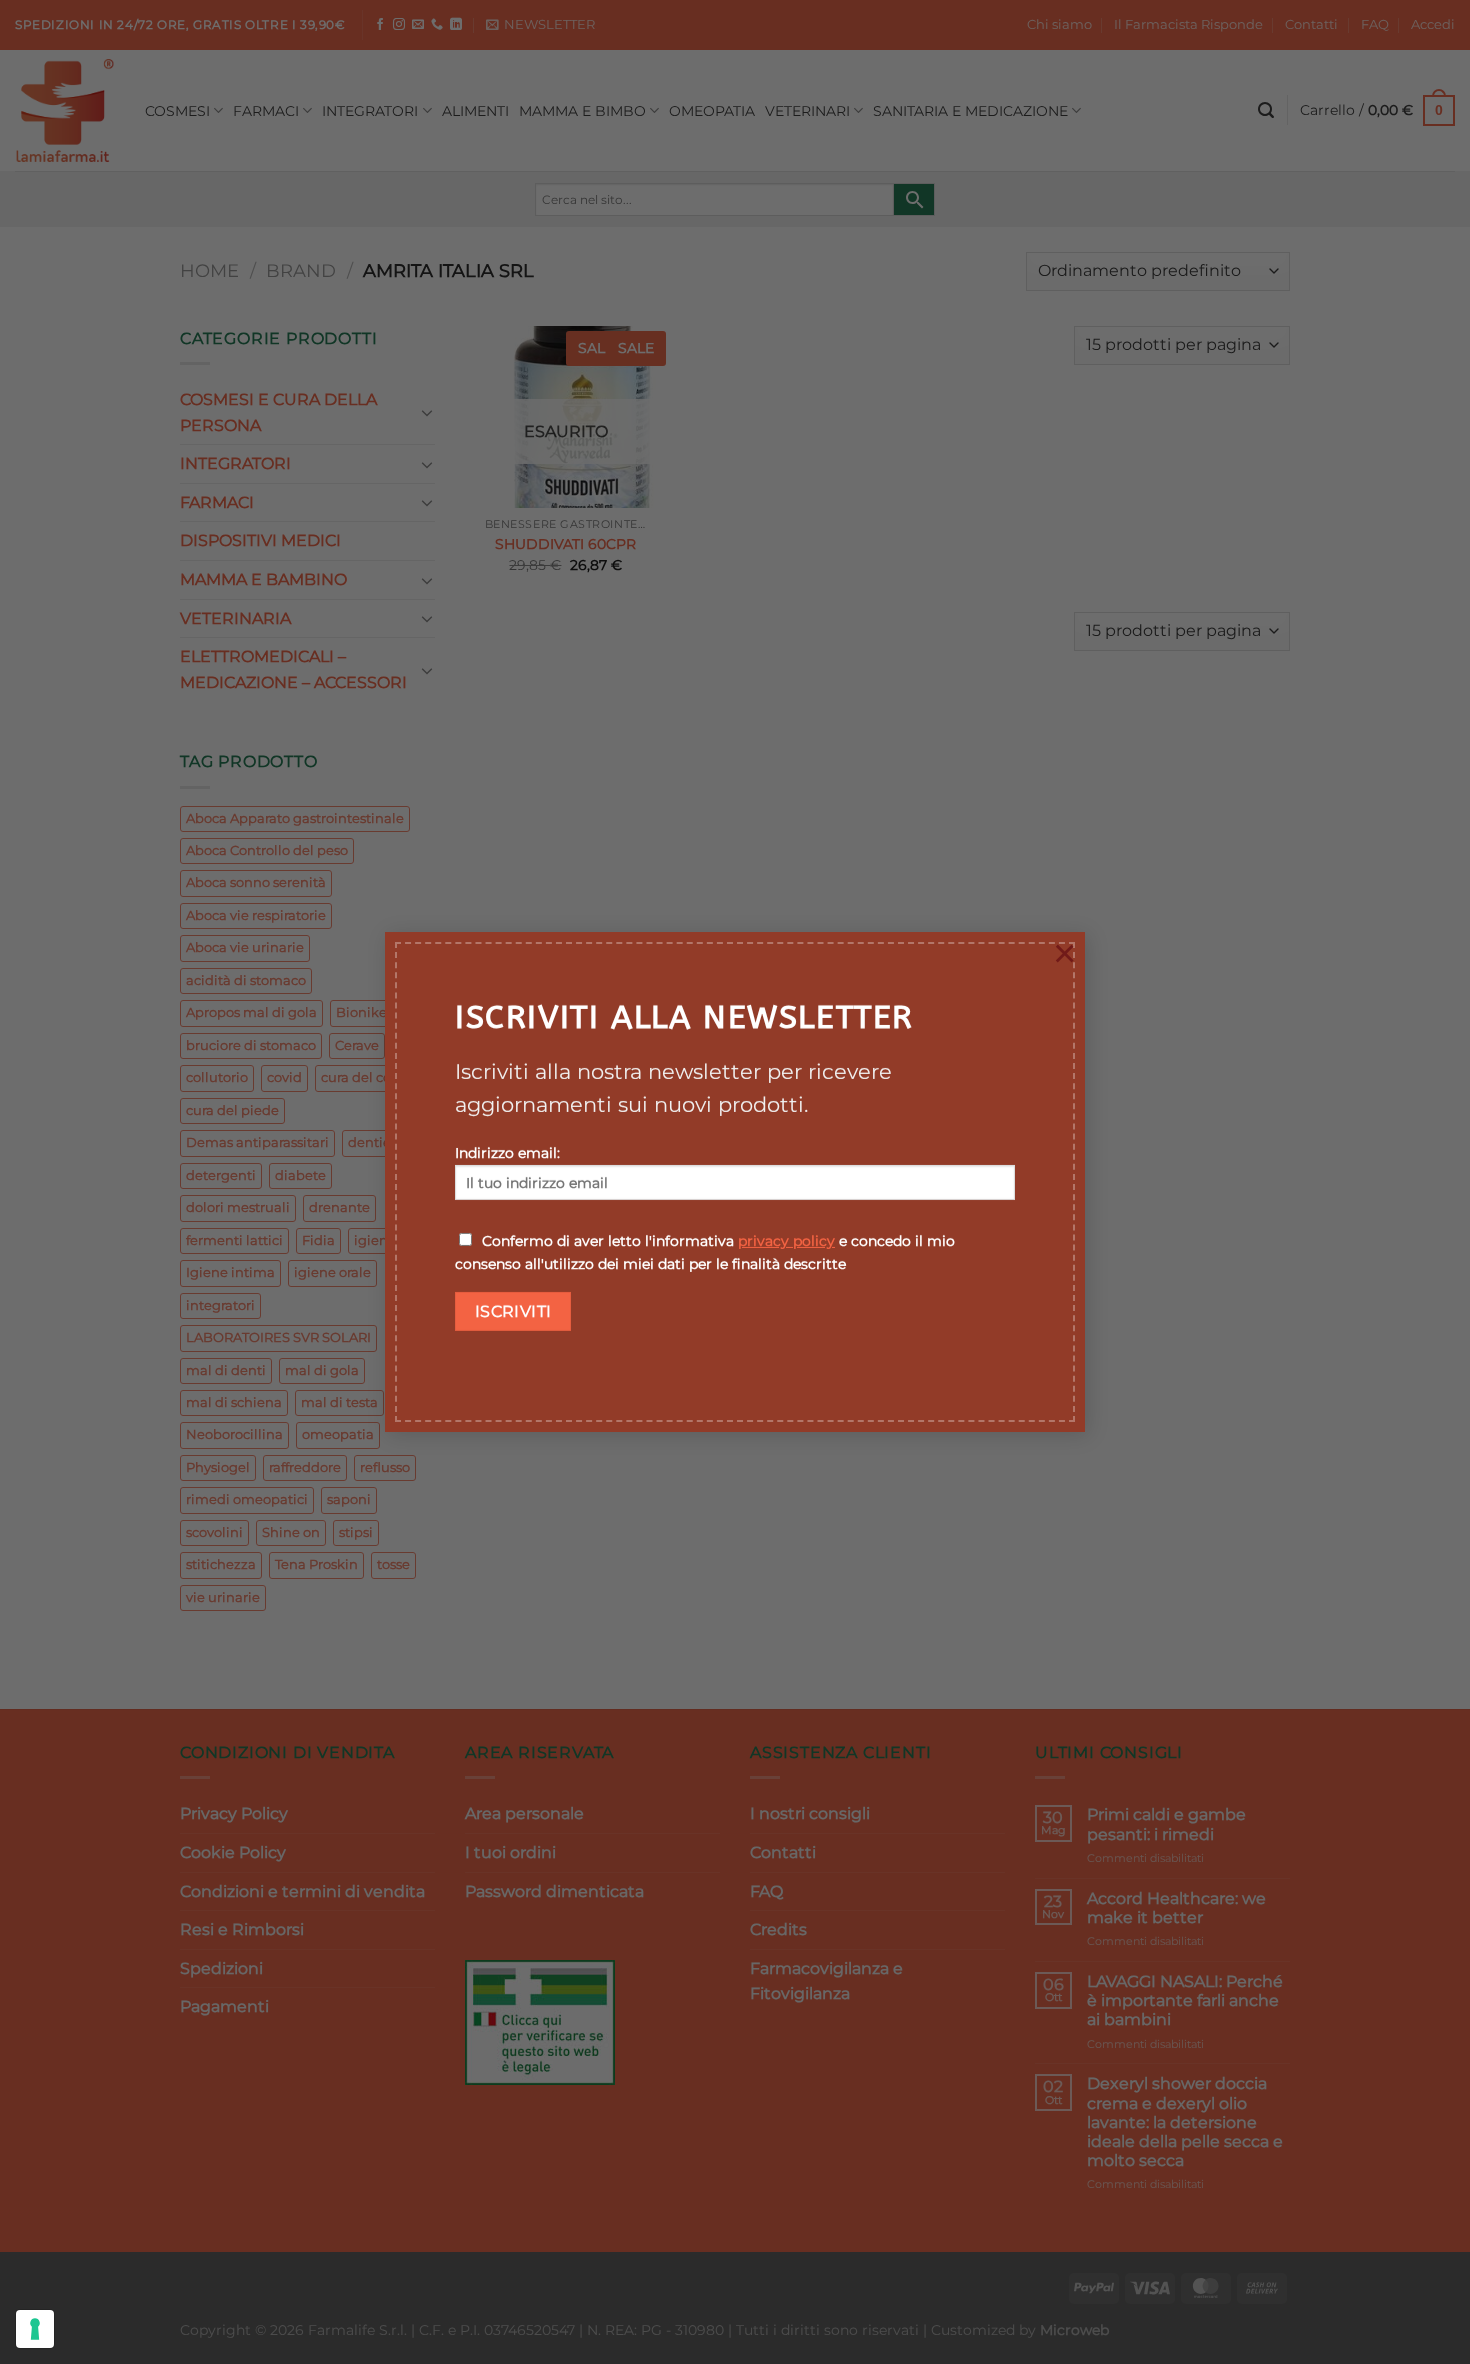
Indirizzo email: (507, 1153)
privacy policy (786, 1241)
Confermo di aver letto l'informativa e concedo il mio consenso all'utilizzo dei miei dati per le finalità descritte (705, 1252)
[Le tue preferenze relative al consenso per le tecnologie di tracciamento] (35, 2329)
